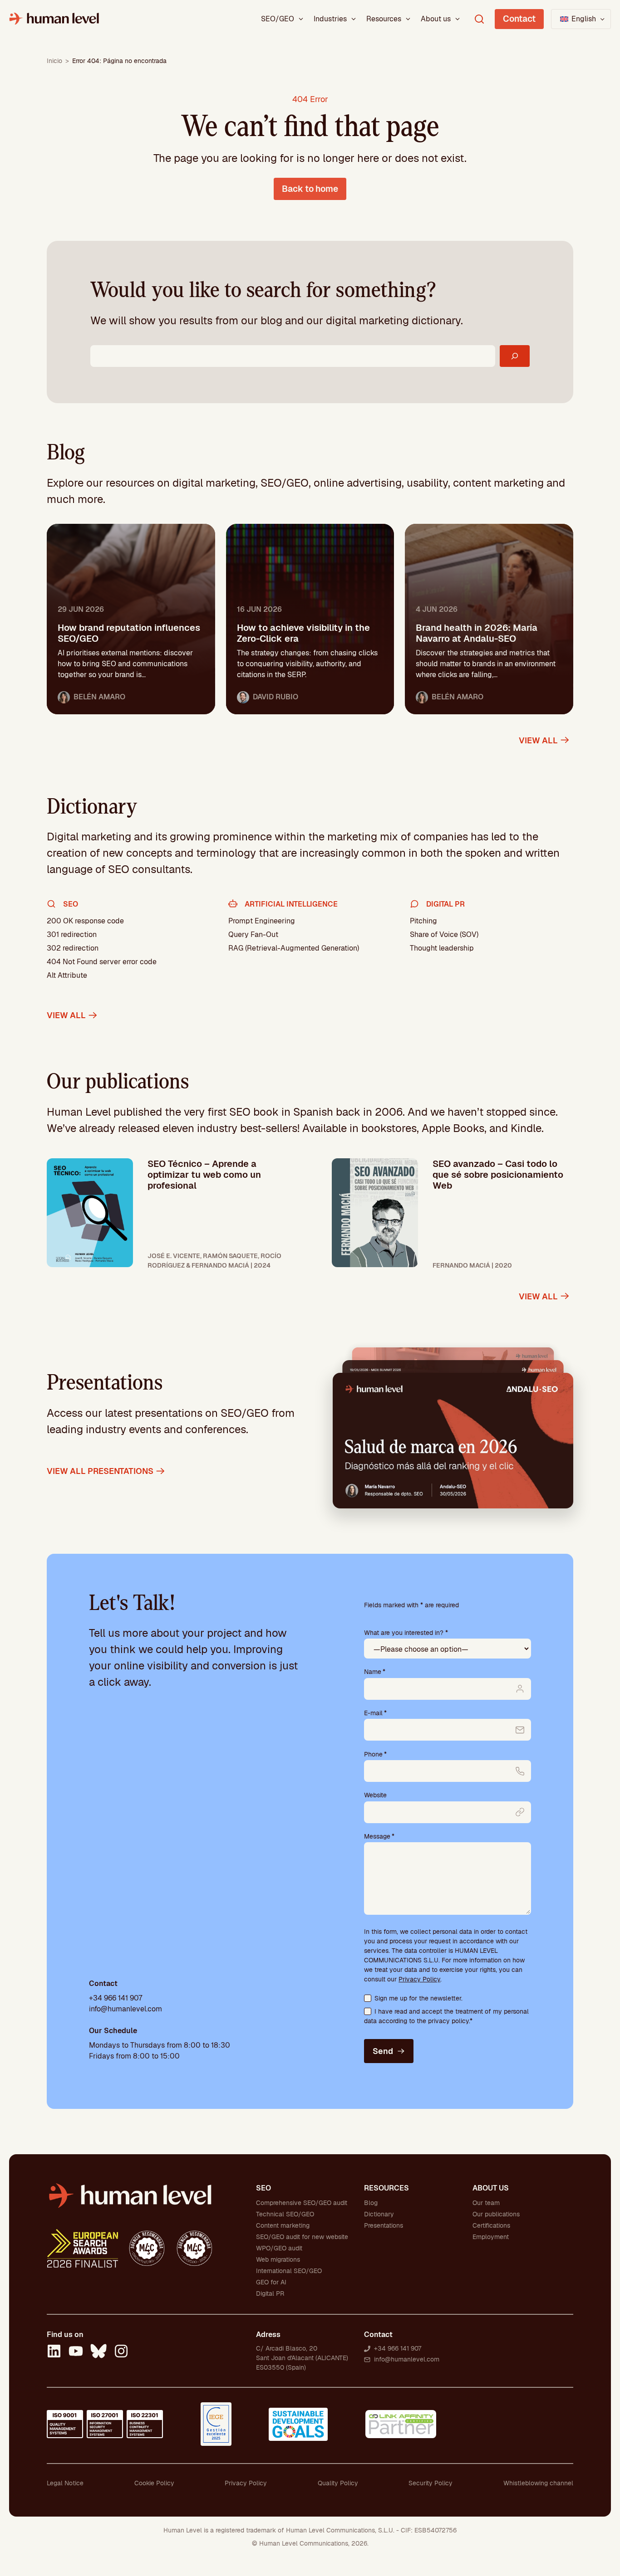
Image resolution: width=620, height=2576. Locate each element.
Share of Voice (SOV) (444, 934)
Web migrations (278, 2259)
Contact (519, 19)
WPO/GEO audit (279, 2248)
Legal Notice (65, 2483)
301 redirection (72, 934)
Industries (330, 19)
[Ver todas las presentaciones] (453, 1440)
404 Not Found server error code (102, 962)
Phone (375, 1754)
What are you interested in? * (406, 1633)
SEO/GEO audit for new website (302, 2237)
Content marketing (283, 2225)
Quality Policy (338, 2483)
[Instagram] (121, 2352)
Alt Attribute (67, 975)
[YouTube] (76, 2352)
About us (436, 19)
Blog (371, 2203)
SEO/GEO (278, 19)
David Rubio (276, 697)
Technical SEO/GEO (285, 2214)
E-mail (375, 1713)
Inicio (54, 61)
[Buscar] (515, 356)
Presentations (384, 2225)
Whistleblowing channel (538, 2483)
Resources (384, 19)
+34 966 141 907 (116, 1998)
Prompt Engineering (262, 921)
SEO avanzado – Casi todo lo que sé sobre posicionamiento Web (498, 1175)
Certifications (491, 2225)
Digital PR (270, 2293)
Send (383, 2051)
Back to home (310, 189)
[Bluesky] (98, 2352)
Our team (486, 2203)
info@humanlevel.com (125, 2009)
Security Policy (431, 2483)
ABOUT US (491, 2188)
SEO (263, 2188)
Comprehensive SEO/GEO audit (302, 2203)
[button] (581, 19)
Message (379, 1836)
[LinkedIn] (54, 2352)
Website (375, 1795)
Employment (491, 2237)
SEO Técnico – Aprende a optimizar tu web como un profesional (204, 1175)
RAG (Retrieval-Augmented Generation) (294, 948)
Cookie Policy (154, 2483)
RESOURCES (386, 2188)
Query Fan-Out (253, 934)
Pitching (423, 921)
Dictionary (379, 2214)
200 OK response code (85, 921)
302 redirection (73, 948)
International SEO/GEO (289, 2271)
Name (375, 1672)
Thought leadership (442, 948)
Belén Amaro (99, 697)
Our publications (496, 2214)
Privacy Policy (419, 1979)
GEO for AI (271, 2282)
